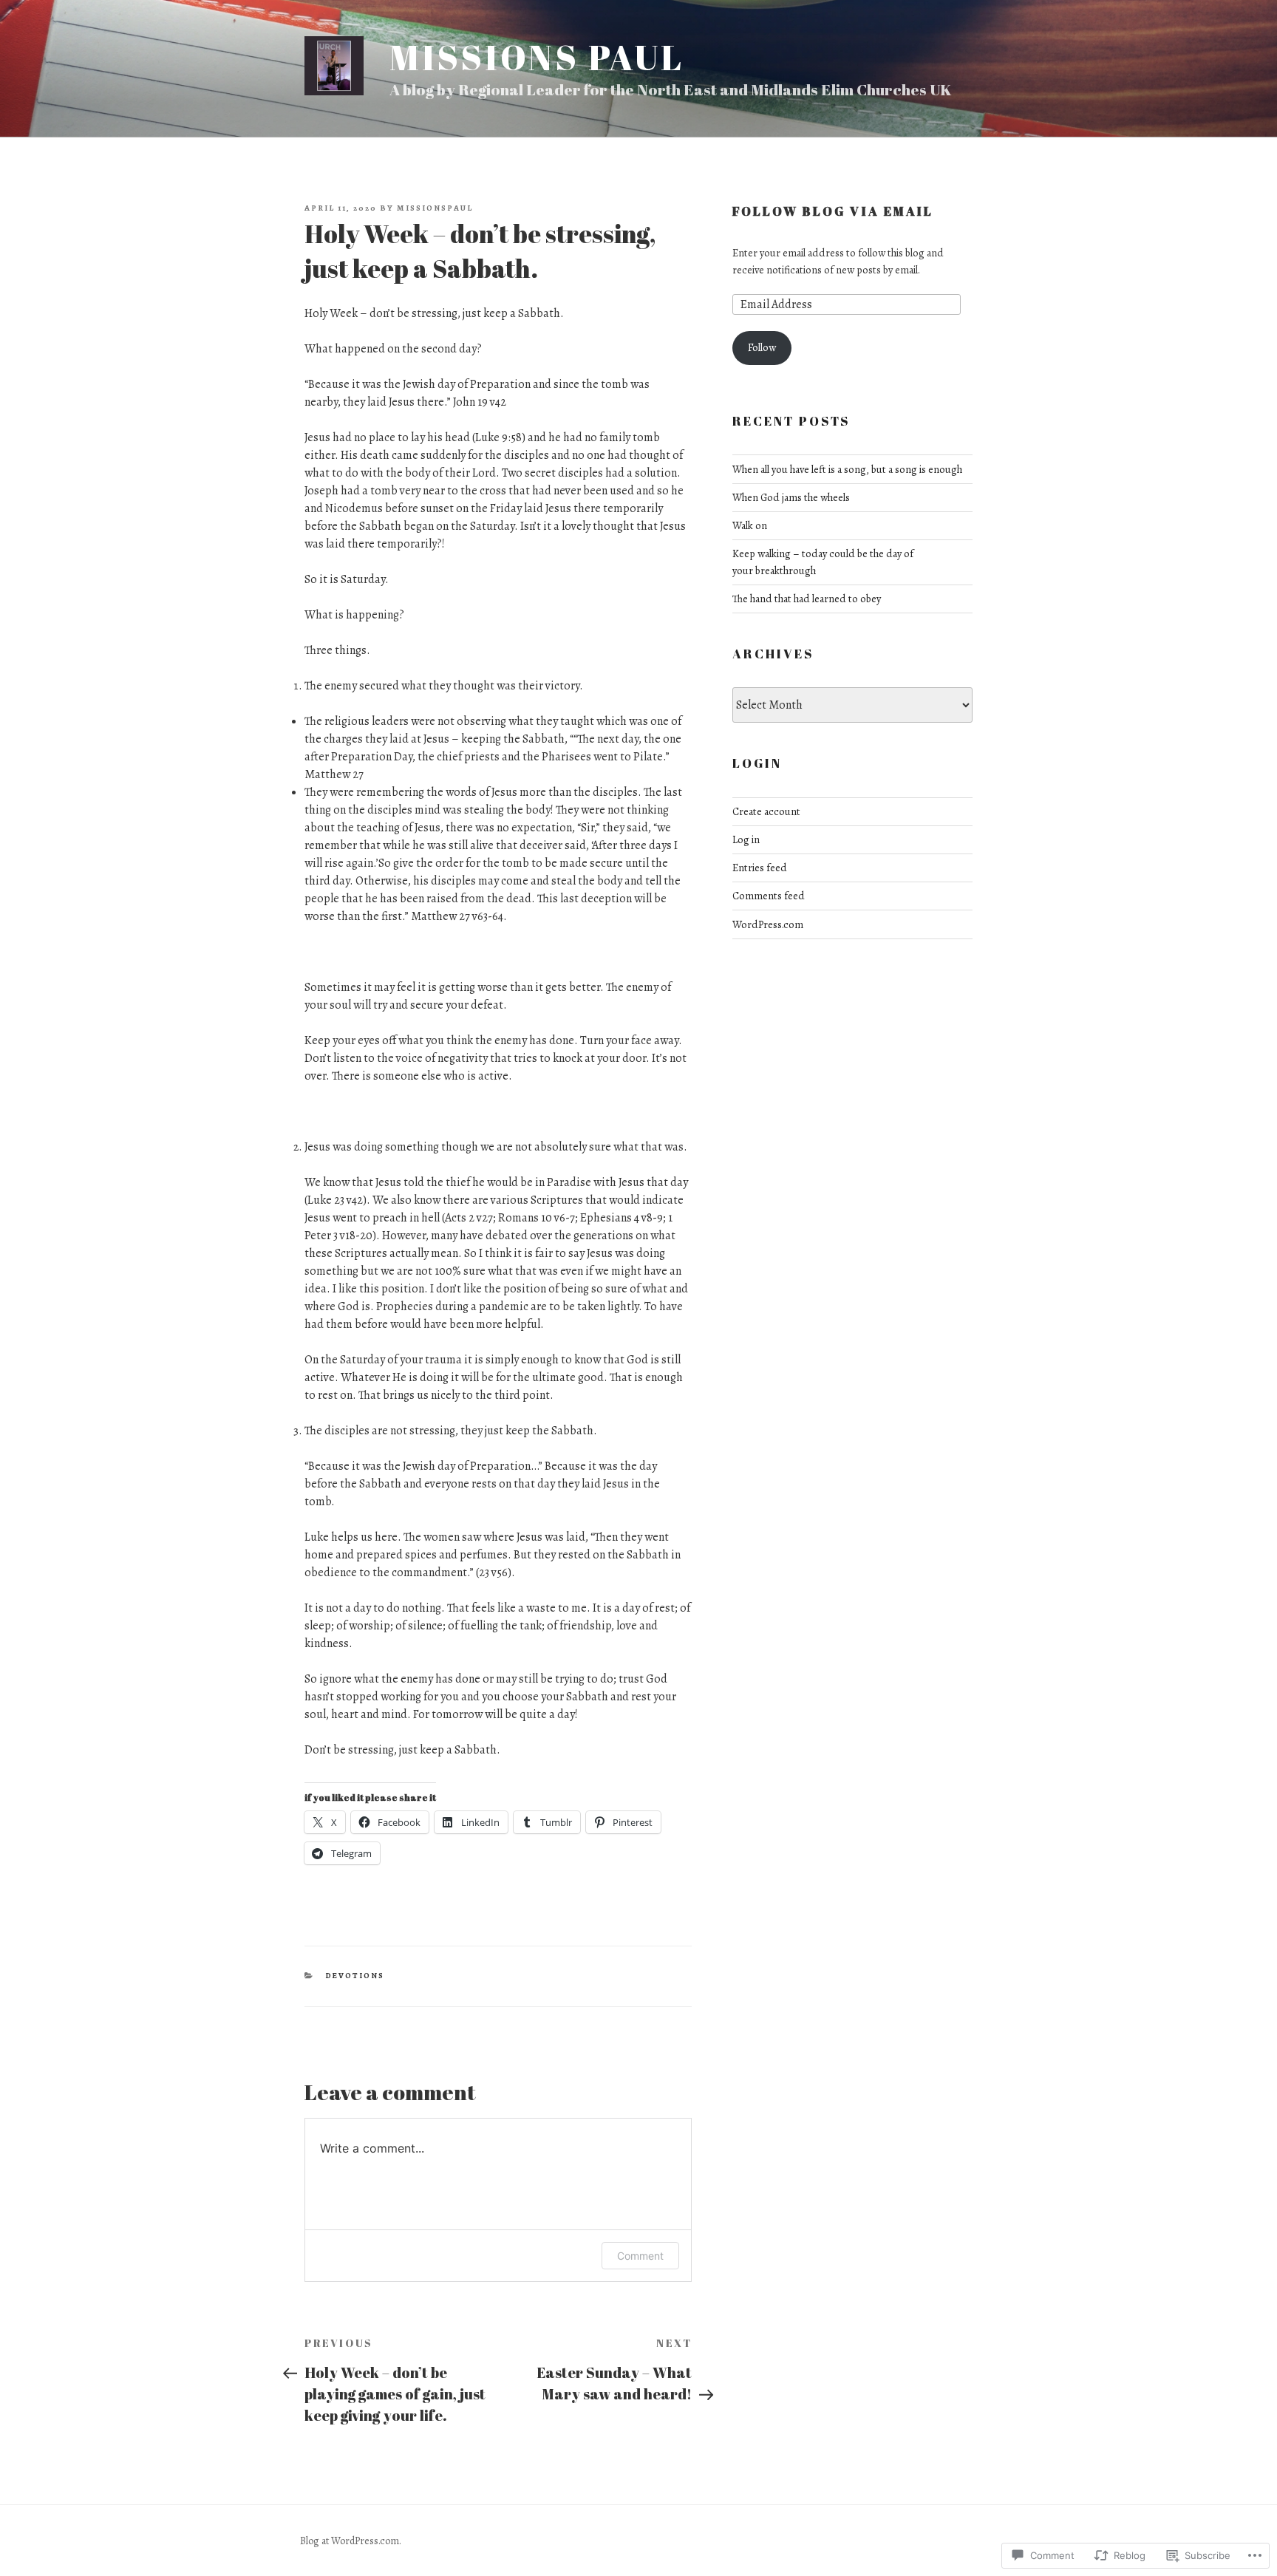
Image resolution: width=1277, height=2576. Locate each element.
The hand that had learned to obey (807, 599)
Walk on (750, 525)
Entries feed (760, 868)
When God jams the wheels (791, 497)
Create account (766, 811)
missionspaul (435, 208)
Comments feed (769, 896)
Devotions (355, 1976)
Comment (640, 2256)
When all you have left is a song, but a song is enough (847, 469)
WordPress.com (768, 924)
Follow (762, 347)
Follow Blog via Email (833, 211)
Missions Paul (537, 57)
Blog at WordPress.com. (351, 2541)
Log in (746, 839)
